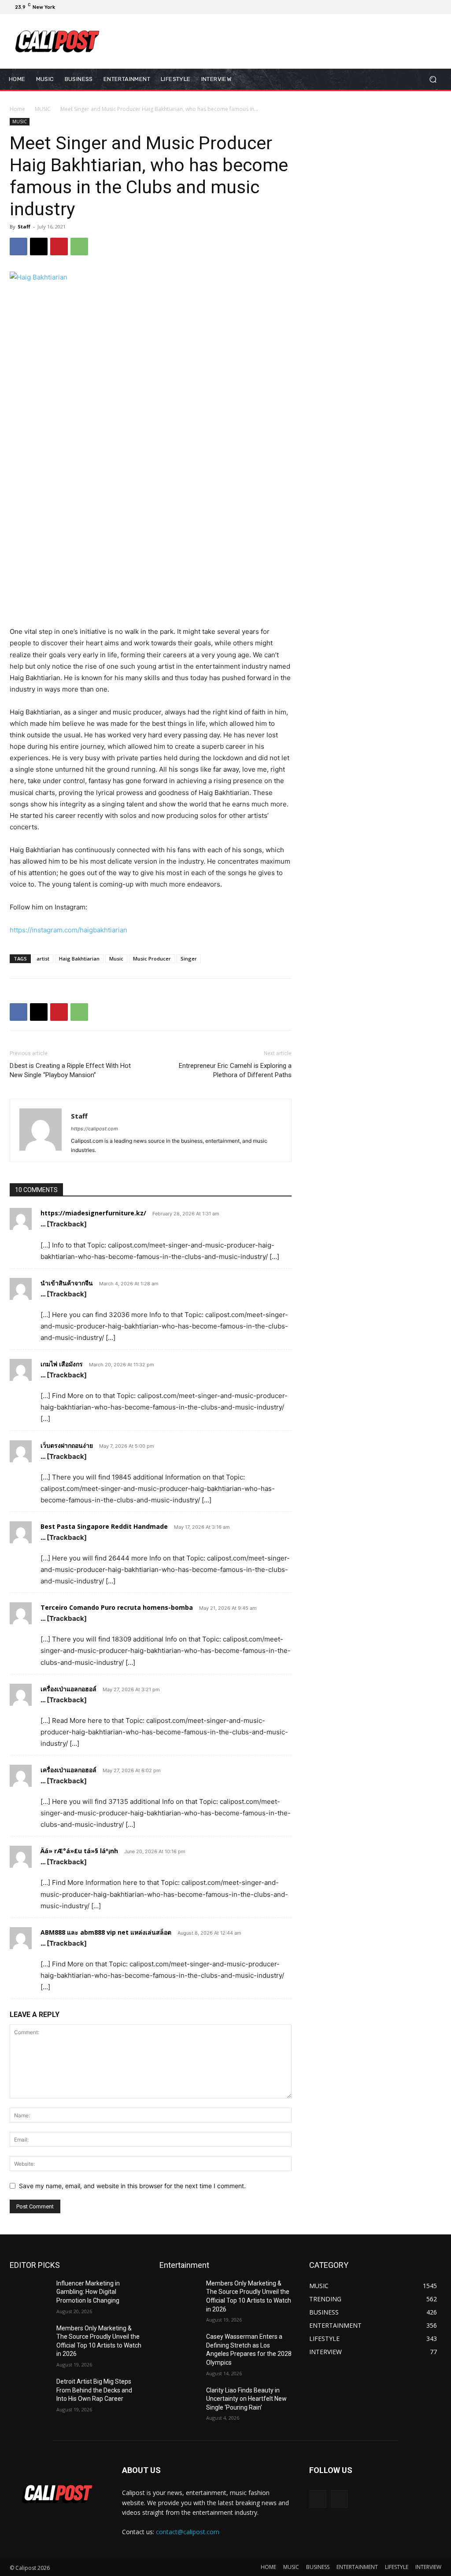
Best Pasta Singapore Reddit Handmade (104, 1526)
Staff (24, 226)
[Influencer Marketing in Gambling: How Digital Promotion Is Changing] (30, 2293)
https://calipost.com (94, 1129)
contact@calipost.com (188, 2532)
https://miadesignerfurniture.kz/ (93, 1213)
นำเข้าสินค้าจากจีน (67, 1283)
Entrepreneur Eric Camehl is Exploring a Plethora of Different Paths (235, 1070)
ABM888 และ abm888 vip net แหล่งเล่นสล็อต (106, 1932)
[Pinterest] (59, 247)
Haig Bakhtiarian (79, 959)
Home (17, 109)
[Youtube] (438, 7)
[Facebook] (396, 7)
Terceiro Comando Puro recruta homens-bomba (117, 1607)
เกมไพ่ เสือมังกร (62, 1364)
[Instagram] (406, 7)
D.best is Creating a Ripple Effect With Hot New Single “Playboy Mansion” (70, 1070)
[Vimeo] (427, 7)
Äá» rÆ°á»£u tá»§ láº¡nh (79, 1851)
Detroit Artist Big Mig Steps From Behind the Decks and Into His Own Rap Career (94, 2390)
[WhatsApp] (79, 247)
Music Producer (152, 959)
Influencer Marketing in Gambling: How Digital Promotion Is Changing (88, 2292)
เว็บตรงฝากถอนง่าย (67, 1445)
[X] (417, 7)
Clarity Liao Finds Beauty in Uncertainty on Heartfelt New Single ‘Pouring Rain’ (246, 2399)
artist (43, 959)
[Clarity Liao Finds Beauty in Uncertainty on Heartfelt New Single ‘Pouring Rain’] (179, 2400)
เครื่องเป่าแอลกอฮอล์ (68, 1689)
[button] (433, 79)
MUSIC (43, 109)
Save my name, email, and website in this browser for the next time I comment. (132, 2186)
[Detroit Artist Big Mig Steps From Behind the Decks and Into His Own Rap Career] (30, 2391)
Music (116, 959)
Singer (189, 959)
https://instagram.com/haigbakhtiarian (68, 930)
